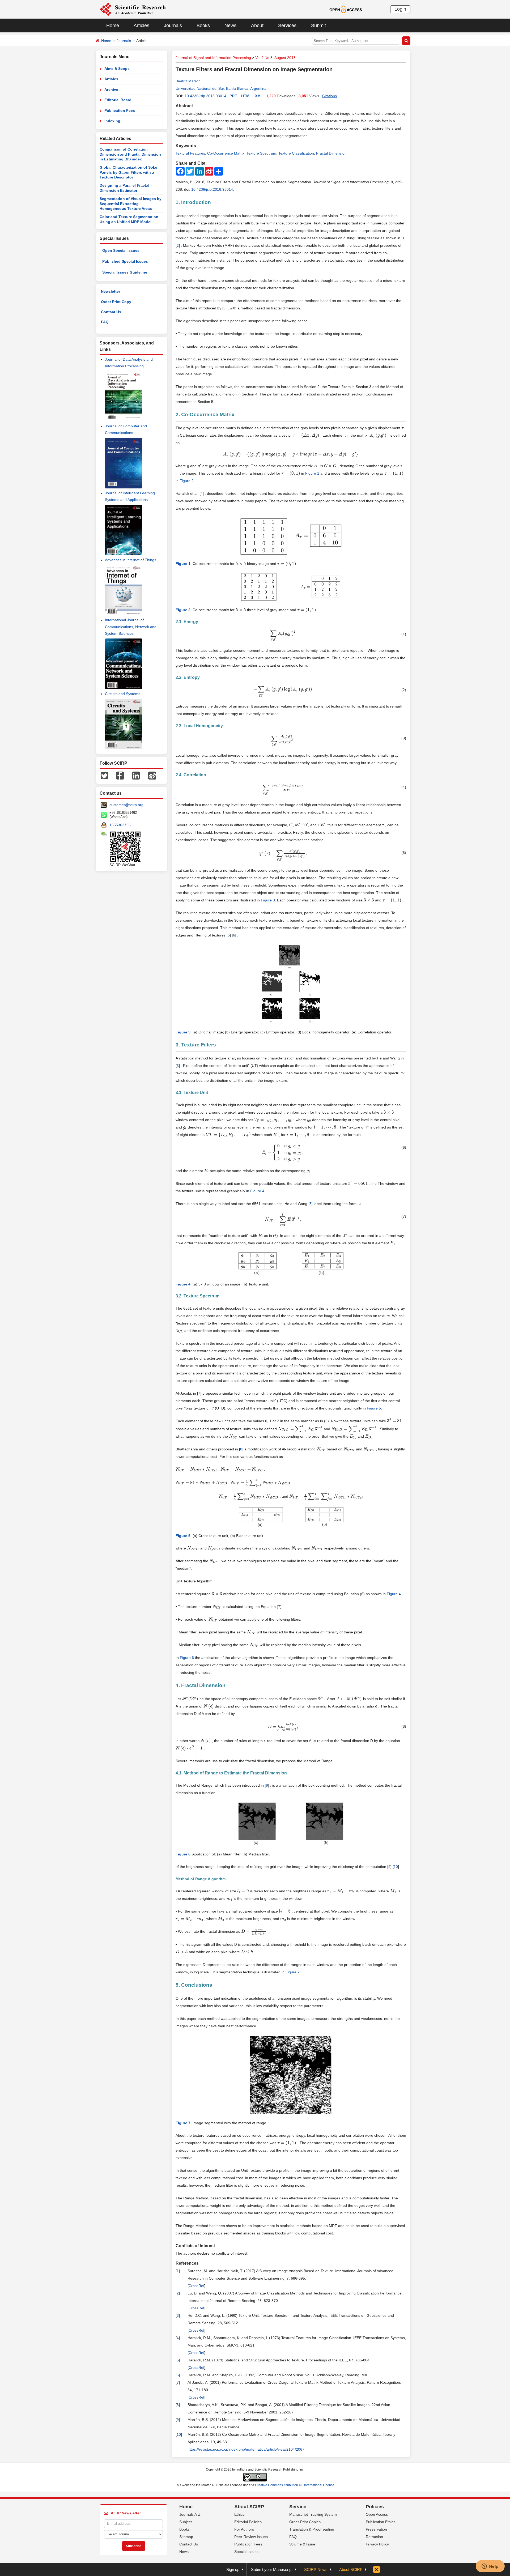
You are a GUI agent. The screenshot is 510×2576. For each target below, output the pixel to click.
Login (400, 9)
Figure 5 (374, 1408)
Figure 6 (187, 1658)
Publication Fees (120, 110)
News (230, 25)
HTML (246, 96)
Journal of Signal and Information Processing (213, 58)
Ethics (239, 2514)
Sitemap (186, 2537)
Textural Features (190, 153)
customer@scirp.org (126, 805)
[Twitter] (104, 775)
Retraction (374, 2537)
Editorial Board (118, 100)
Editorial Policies (248, 2522)
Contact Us (111, 312)
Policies (375, 2507)
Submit (318, 25)
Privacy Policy (377, 2544)
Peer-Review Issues (251, 2537)
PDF (233, 96)
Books (203, 25)
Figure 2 (187, 481)
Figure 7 (293, 1972)
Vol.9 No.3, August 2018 (275, 58)
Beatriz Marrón (188, 81)
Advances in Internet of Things (131, 560)
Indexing (112, 121)
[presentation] (402, 428)
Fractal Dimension (331, 153)
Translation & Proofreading (312, 2529)
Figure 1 (312, 473)
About (257, 25)
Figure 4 (257, 1191)
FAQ (105, 322)
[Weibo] (152, 775)
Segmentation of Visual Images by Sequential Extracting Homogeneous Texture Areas (131, 204)
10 (396, 1867)
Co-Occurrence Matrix (226, 153)
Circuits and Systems (123, 694)
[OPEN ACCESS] (346, 9)
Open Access (377, 2514)
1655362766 (120, 825)
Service (298, 2507)
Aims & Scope (117, 69)
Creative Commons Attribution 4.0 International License (295, 2485)
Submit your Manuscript (272, 2569)
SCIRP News (316, 2569)
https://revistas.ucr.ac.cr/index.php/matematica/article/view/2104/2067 (246, 2449)
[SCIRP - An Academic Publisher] (133, 9)
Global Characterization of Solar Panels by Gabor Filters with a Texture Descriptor (129, 172)
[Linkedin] (136, 775)
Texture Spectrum (261, 153)
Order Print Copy (116, 302)
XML (259, 96)
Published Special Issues (125, 261)
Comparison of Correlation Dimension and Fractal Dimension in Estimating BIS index (130, 154)
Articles (141, 25)
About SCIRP (249, 2507)
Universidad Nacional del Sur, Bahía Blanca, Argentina (221, 88)
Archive (111, 90)
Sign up (233, 2569)
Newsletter (110, 291)
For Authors (244, 2529)
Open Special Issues (121, 250)
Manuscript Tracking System (313, 2514)
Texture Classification (296, 153)
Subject (186, 2522)
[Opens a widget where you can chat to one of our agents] (490, 2567)
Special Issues (246, 2552)
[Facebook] (120, 775)
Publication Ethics (381, 2522)
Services (287, 25)
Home (113, 25)
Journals (173, 25)
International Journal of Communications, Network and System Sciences (131, 627)
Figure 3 (268, 900)
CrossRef (196, 2286)
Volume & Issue (302, 2544)
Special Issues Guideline (125, 272)
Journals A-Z (190, 2514)
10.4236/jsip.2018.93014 (205, 96)
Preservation (376, 2529)
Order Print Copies (305, 2522)
